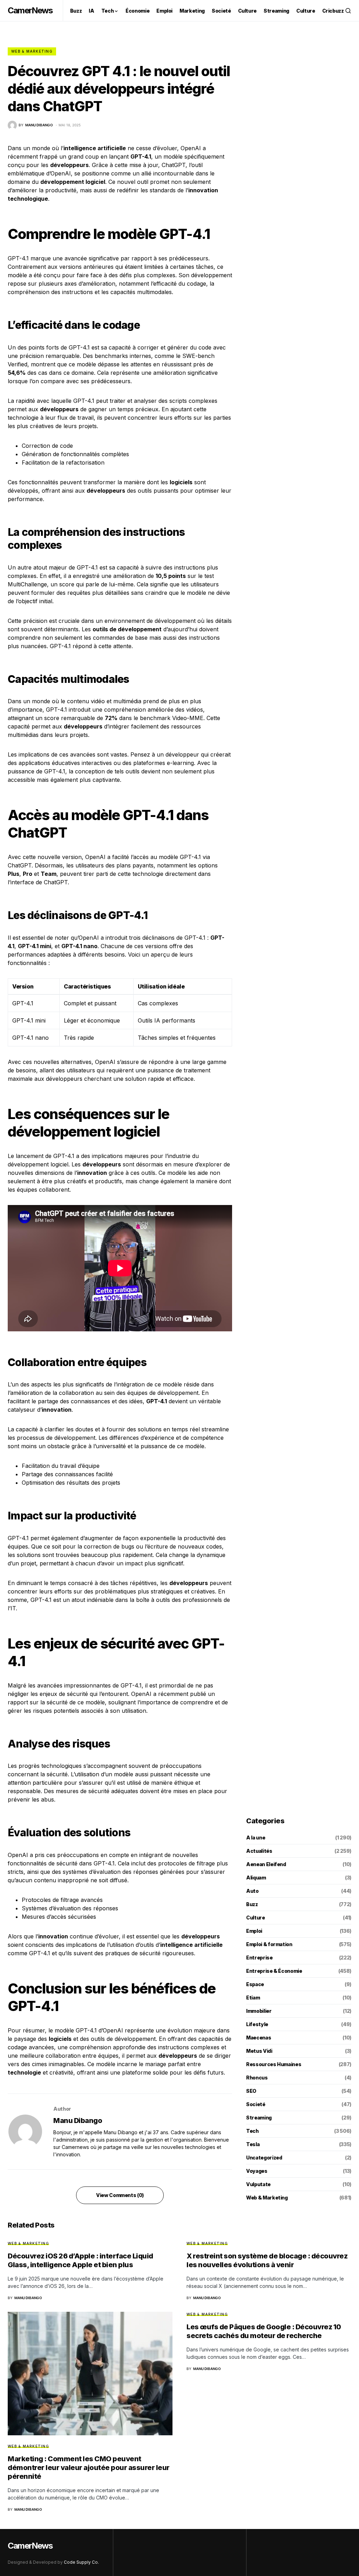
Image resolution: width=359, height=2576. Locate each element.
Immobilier (259, 2011)
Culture (256, 1918)
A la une (256, 1838)
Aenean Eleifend (266, 1864)
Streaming (259, 2118)
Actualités (259, 1851)
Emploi (254, 1931)
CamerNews (30, 10)
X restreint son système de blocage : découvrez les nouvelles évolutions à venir (267, 2260)
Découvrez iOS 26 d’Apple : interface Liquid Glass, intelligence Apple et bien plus (80, 2260)
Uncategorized (264, 2158)
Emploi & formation (269, 1944)
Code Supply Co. (81, 2562)
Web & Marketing (32, 51)
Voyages (257, 2171)
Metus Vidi (259, 2051)
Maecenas (259, 2038)
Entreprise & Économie (274, 1971)
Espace (255, 1984)
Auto (252, 1891)
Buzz (252, 1904)
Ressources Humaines (274, 2064)
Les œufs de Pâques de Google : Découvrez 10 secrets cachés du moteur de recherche (264, 2331)
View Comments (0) (120, 2195)
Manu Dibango (78, 2121)
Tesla (253, 2144)
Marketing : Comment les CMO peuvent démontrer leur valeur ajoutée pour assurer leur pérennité (89, 2468)
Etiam (253, 1998)
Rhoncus (257, 2078)
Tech (252, 2131)
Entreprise (259, 1958)
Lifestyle (257, 2024)
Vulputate (258, 2184)
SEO (251, 2091)
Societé (256, 2104)
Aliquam (256, 1878)
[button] (348, 11)
